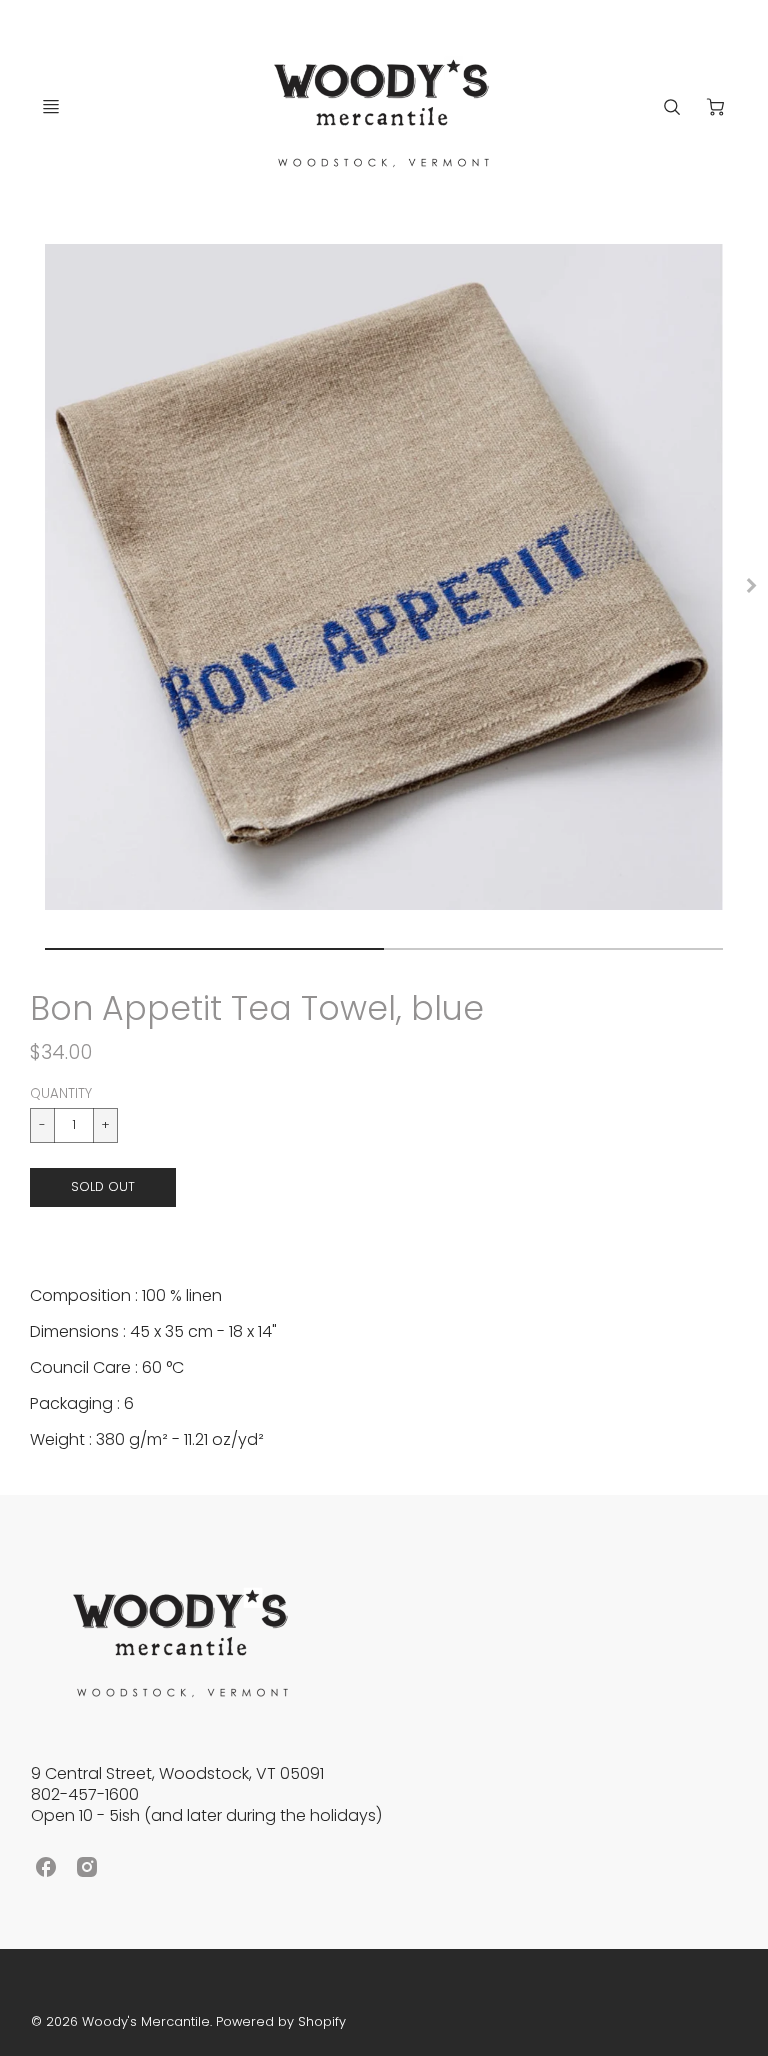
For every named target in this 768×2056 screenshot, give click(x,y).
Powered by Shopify (281, 2021)
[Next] (750, 586)
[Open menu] (51, 107)
